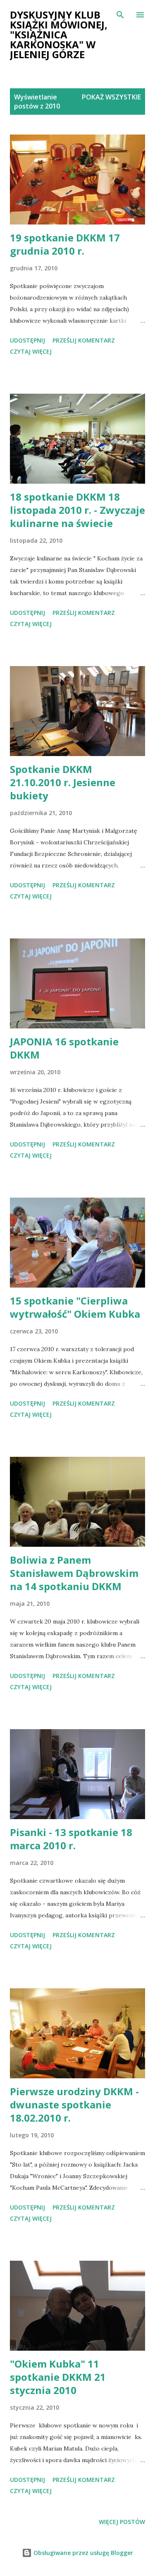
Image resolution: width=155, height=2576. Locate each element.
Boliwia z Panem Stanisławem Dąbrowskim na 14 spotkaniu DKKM (74, 1573)
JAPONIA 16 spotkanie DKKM (64, 1048)
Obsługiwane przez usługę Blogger (82, 2553)
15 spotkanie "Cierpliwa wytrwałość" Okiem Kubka (75, 1307)
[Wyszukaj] (120, 15)
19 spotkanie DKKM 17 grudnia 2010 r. (65, 244)
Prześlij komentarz (84, 340)
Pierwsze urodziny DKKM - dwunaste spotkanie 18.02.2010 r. (74, 2105)
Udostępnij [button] (27, 340)
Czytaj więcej (31, 351)
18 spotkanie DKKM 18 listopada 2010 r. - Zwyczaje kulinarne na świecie (77, 510)
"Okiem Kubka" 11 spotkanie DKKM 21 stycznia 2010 (58, 2377)
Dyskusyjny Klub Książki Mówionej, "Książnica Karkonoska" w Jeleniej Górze (59, 34)
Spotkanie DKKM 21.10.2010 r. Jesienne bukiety (63, 782)
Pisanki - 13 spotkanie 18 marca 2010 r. (71, 1839)
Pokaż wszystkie (111, 97)
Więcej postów (122, 2522)
